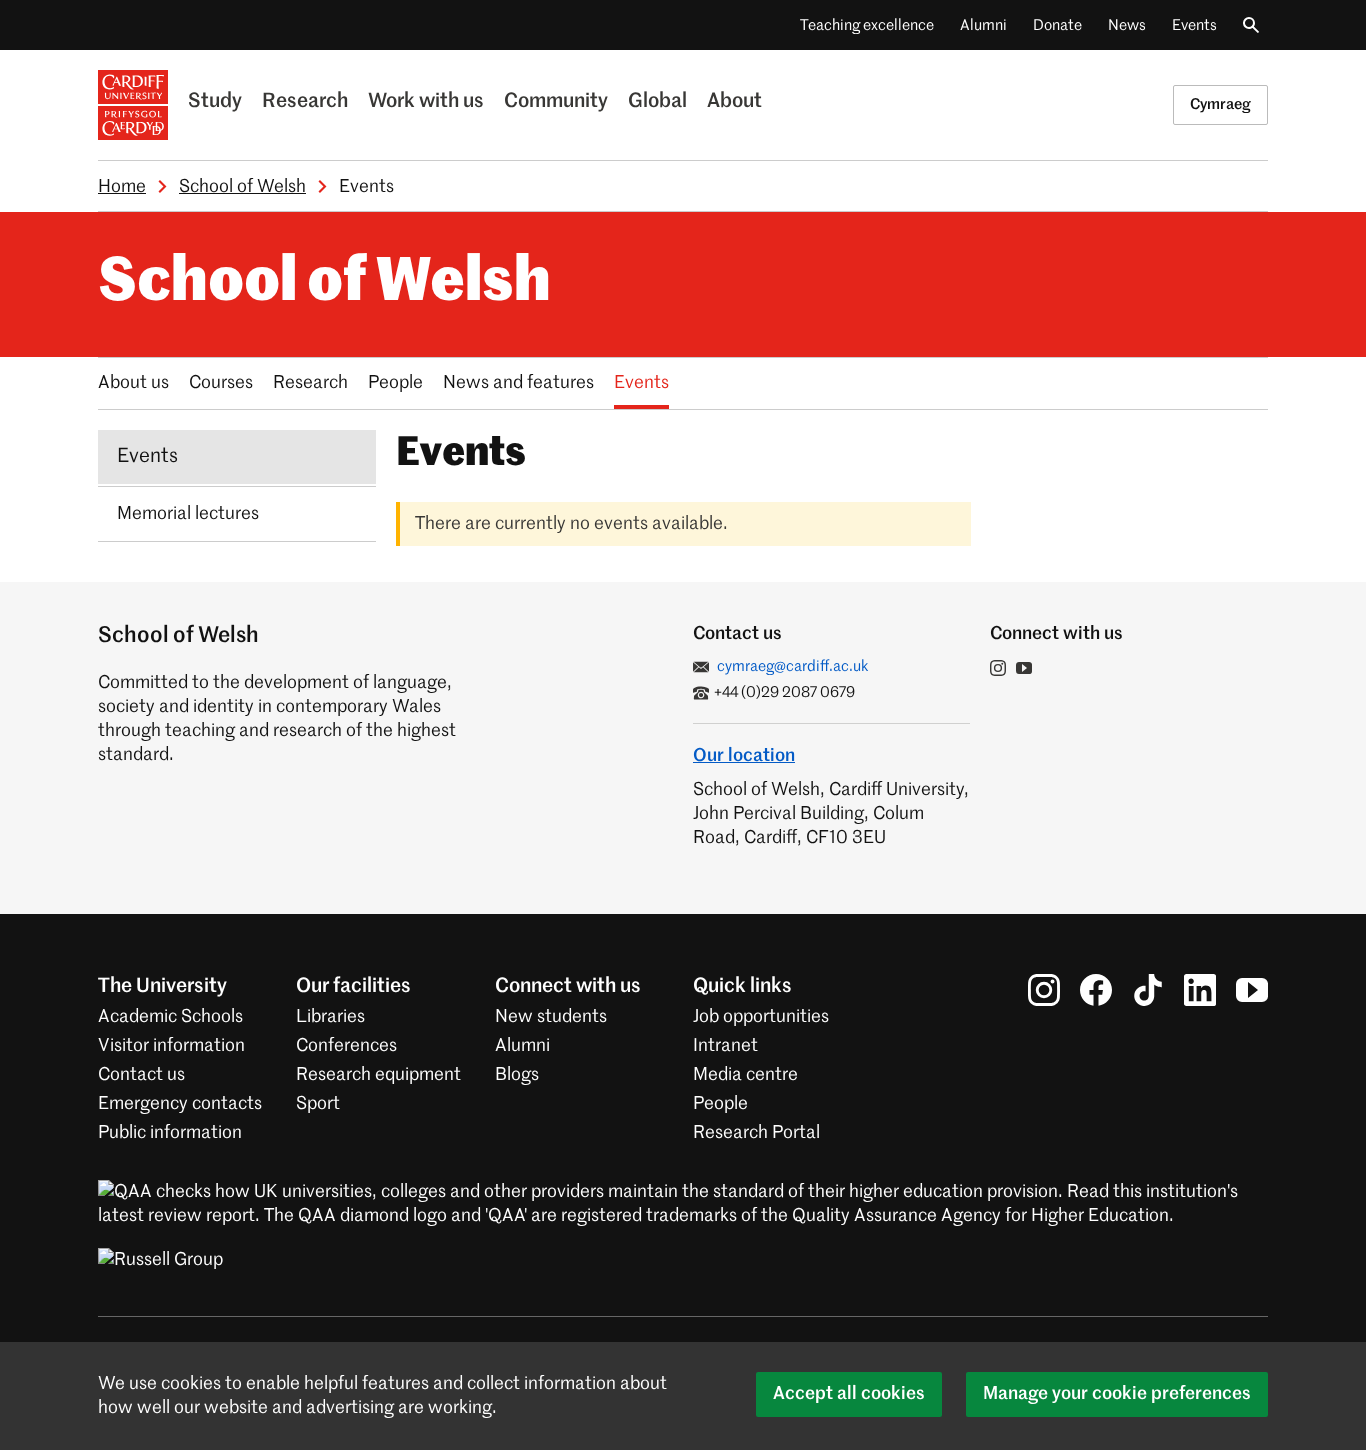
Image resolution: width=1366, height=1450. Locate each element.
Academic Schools (170, 1017)
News (1127, 25)
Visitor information (171, 1046)
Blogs (517, 1075)
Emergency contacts (180, 1104)
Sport (318, 1104)
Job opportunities (761, 1017)
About (734, 102)
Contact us (141, 1075)
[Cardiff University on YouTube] (1252, 990)
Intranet (725, 1046)
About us (133, 383)
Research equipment (378, 1075)
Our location (744, 756)
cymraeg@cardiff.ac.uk (793, 666)
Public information (170, 1133)
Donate (1057, 25)
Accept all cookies (849, 1394)
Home (122, 187)
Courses (221, 383)
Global (657, 102)
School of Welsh (242, 187)
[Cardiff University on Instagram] (1044, 990)
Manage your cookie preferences (1117, 1394)
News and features (518, 383)
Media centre (745, 1075)
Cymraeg (1220, 104)
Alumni (983, 25)
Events (1194, 25)
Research (305, 102)
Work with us (426, 102)
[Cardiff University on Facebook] (1096, 990)
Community (556, 102)
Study (215, 102)
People (395, 383)
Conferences (346, 1046)
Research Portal (756, 1133)
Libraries (330, 1017)
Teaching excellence (867, 25)
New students (551, 1017)
